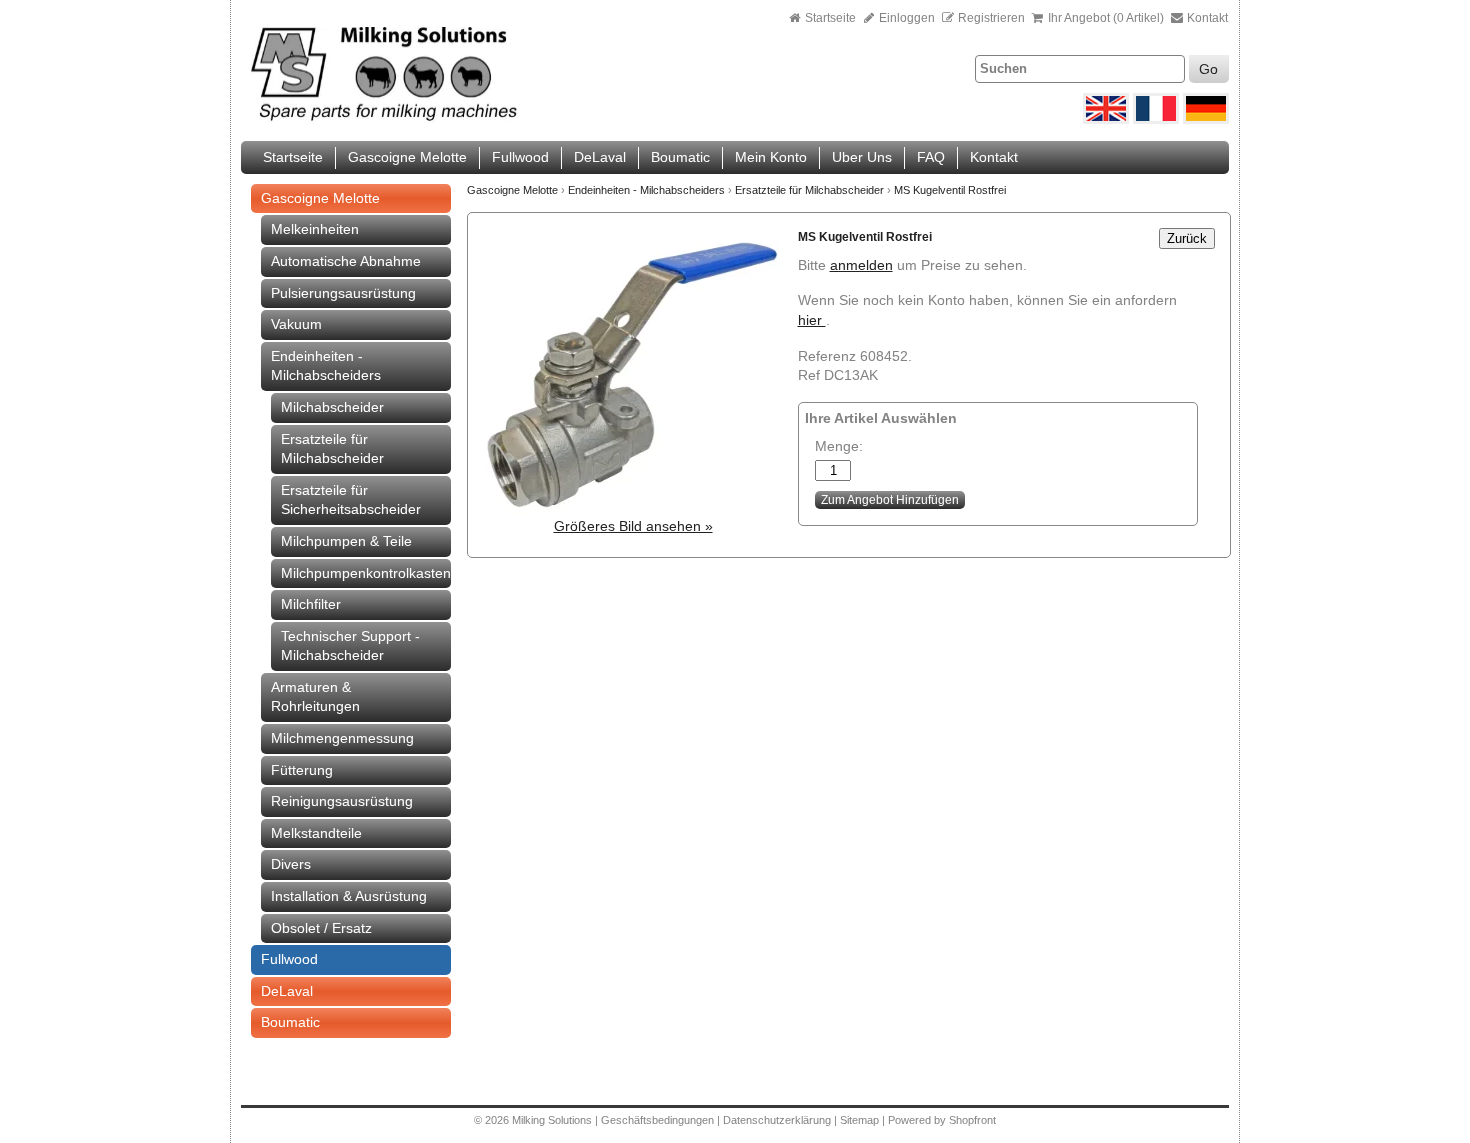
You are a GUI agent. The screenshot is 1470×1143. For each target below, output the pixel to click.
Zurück (1187, 238)
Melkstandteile (316, 833)
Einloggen (905, 18)
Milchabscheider (332, 407)
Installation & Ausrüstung (349, 896)
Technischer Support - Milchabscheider (350, 646)
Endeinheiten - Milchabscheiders (326, 366)
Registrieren (991, 18)
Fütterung (302, 770)
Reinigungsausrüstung (342, 801)
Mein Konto (771, 157)
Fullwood (520, 157)
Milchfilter (311, 604)
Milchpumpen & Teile (346, 541)
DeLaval (600, 157)
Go (1208, 69)
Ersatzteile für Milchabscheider (332, 449)
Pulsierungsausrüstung (343, 293)
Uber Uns (862, 157)
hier (812, 320)
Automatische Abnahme (346, 261)
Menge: (839, 446)
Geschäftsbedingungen (657, 1120)
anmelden (861, 265)
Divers (291, 864)
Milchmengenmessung (342, 738)
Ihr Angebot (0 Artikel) (1106, 18)
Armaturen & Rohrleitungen (315, 697)
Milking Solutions (553, 1120)
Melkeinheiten (315, 229)
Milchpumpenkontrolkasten (366, 573)
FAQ (931, 157)
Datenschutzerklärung (777, 1120)
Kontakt (1206, 18)
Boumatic (680, 157)
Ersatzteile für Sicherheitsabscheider (351, 500)
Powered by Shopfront (942, 1120)
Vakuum (296, 324)
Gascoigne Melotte (407, 157)
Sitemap (861, 1120)
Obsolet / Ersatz (321, 928)
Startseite (830, 18)
